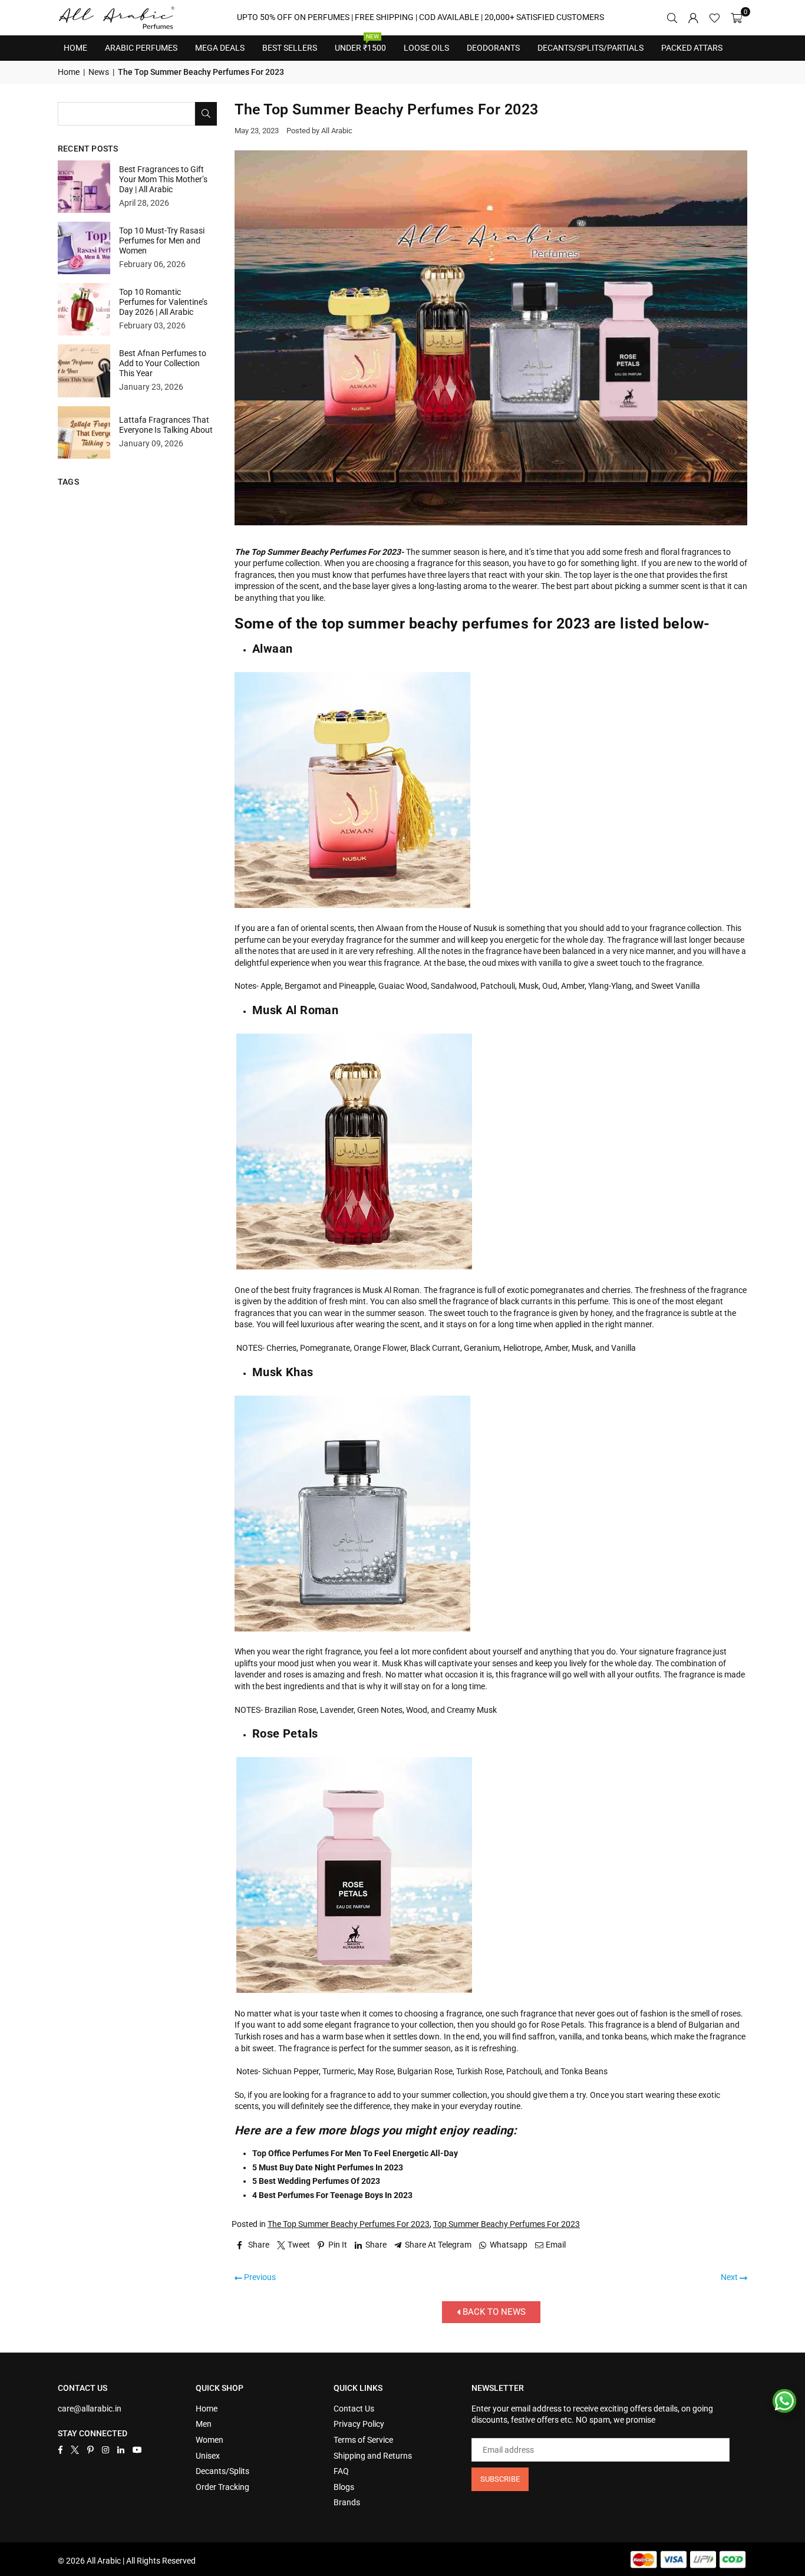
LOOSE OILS (426, 48)
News (99, 72)
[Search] (672, 18)
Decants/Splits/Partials (590, 48)
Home (75, 48)
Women (210, 2440)
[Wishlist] (715, 18)
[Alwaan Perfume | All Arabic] (352, 905)
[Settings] (693, 18)
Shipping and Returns (373, 2456)
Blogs (344, 2487)
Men (204, 2424)
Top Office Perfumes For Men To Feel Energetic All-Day (355, 2153)
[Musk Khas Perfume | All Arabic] (352, 1629)
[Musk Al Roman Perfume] (354, 1267)
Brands (347, 2502)
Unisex (208, 2456)
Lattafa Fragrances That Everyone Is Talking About (166, 425)
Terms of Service (363, 2440)
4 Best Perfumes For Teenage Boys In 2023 (332, 2195)
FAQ (341, 2471)
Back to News (493, 2312)
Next (730, 2277)
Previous (259, 2277)
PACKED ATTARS (692, 48)
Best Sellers (290, 44)
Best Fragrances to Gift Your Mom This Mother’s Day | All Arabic (163, 179)
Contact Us (354, 2409)
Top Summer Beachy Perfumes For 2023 (507, 2224)
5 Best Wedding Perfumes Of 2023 (316, 2181)
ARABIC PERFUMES (141, 48)
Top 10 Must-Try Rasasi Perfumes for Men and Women (162, 241)
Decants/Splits (222, 2471)
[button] (736, 18)
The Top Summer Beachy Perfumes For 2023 (349, 2224)
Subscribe (500, 2479)
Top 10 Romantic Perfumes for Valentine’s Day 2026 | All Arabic (163, 302)
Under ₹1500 (360, 44)
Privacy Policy (359, 2424)
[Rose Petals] (354, 1990)
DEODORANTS (493, 48)
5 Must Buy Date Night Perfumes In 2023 (328, 2167)
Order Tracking (222, 2487)
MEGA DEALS (220, 48)
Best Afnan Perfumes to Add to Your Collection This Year (163, 363)
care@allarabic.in (90, 2409)
